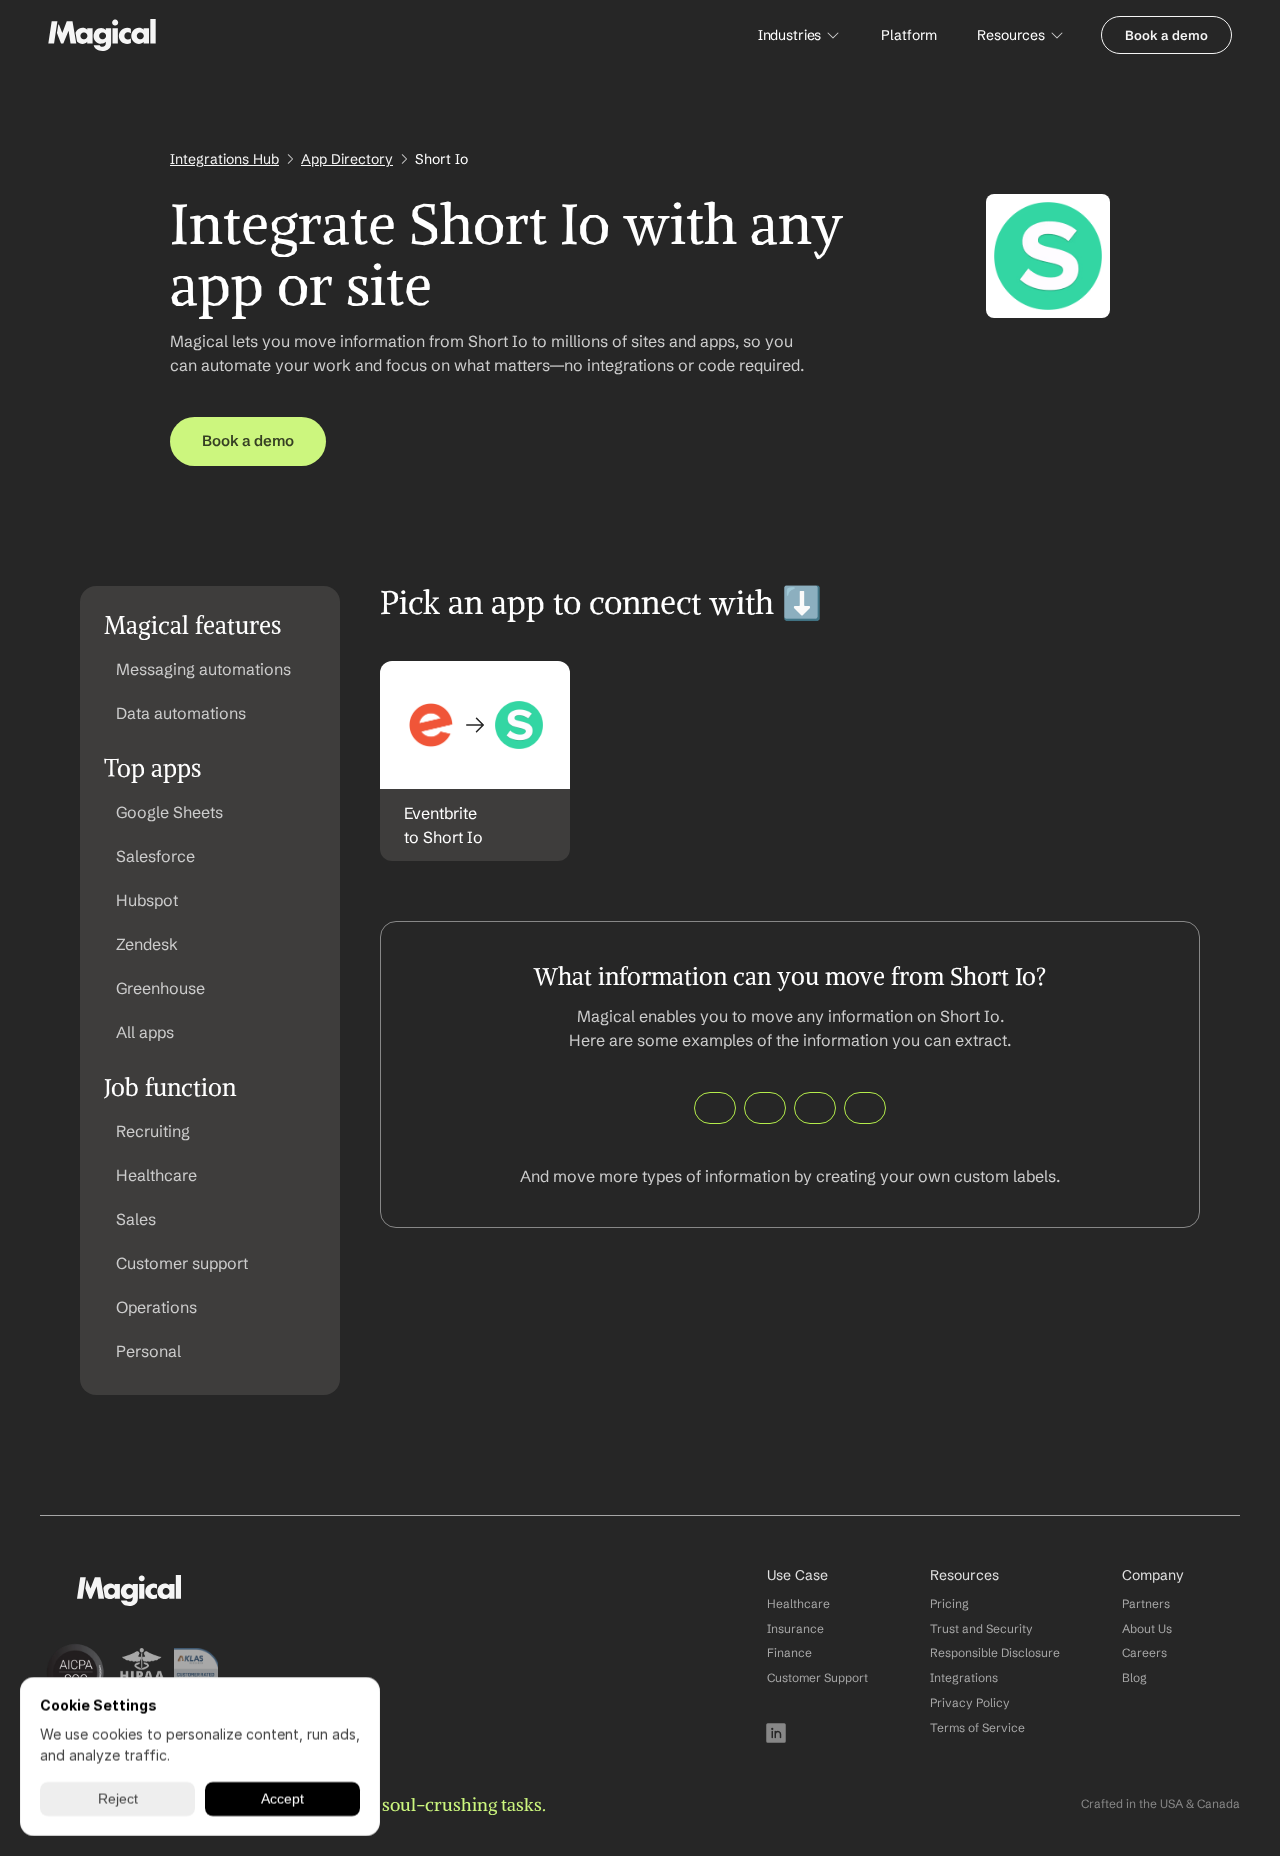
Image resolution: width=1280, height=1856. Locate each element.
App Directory (347, 159)
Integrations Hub (224, 159)
